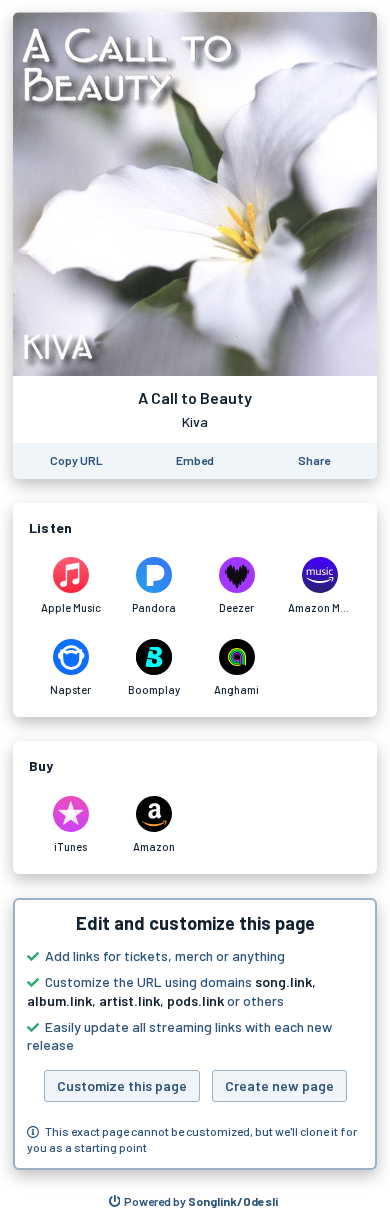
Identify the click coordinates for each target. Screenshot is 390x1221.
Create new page (279, 1085)
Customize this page (122, 1085)
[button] (195, 1034)
